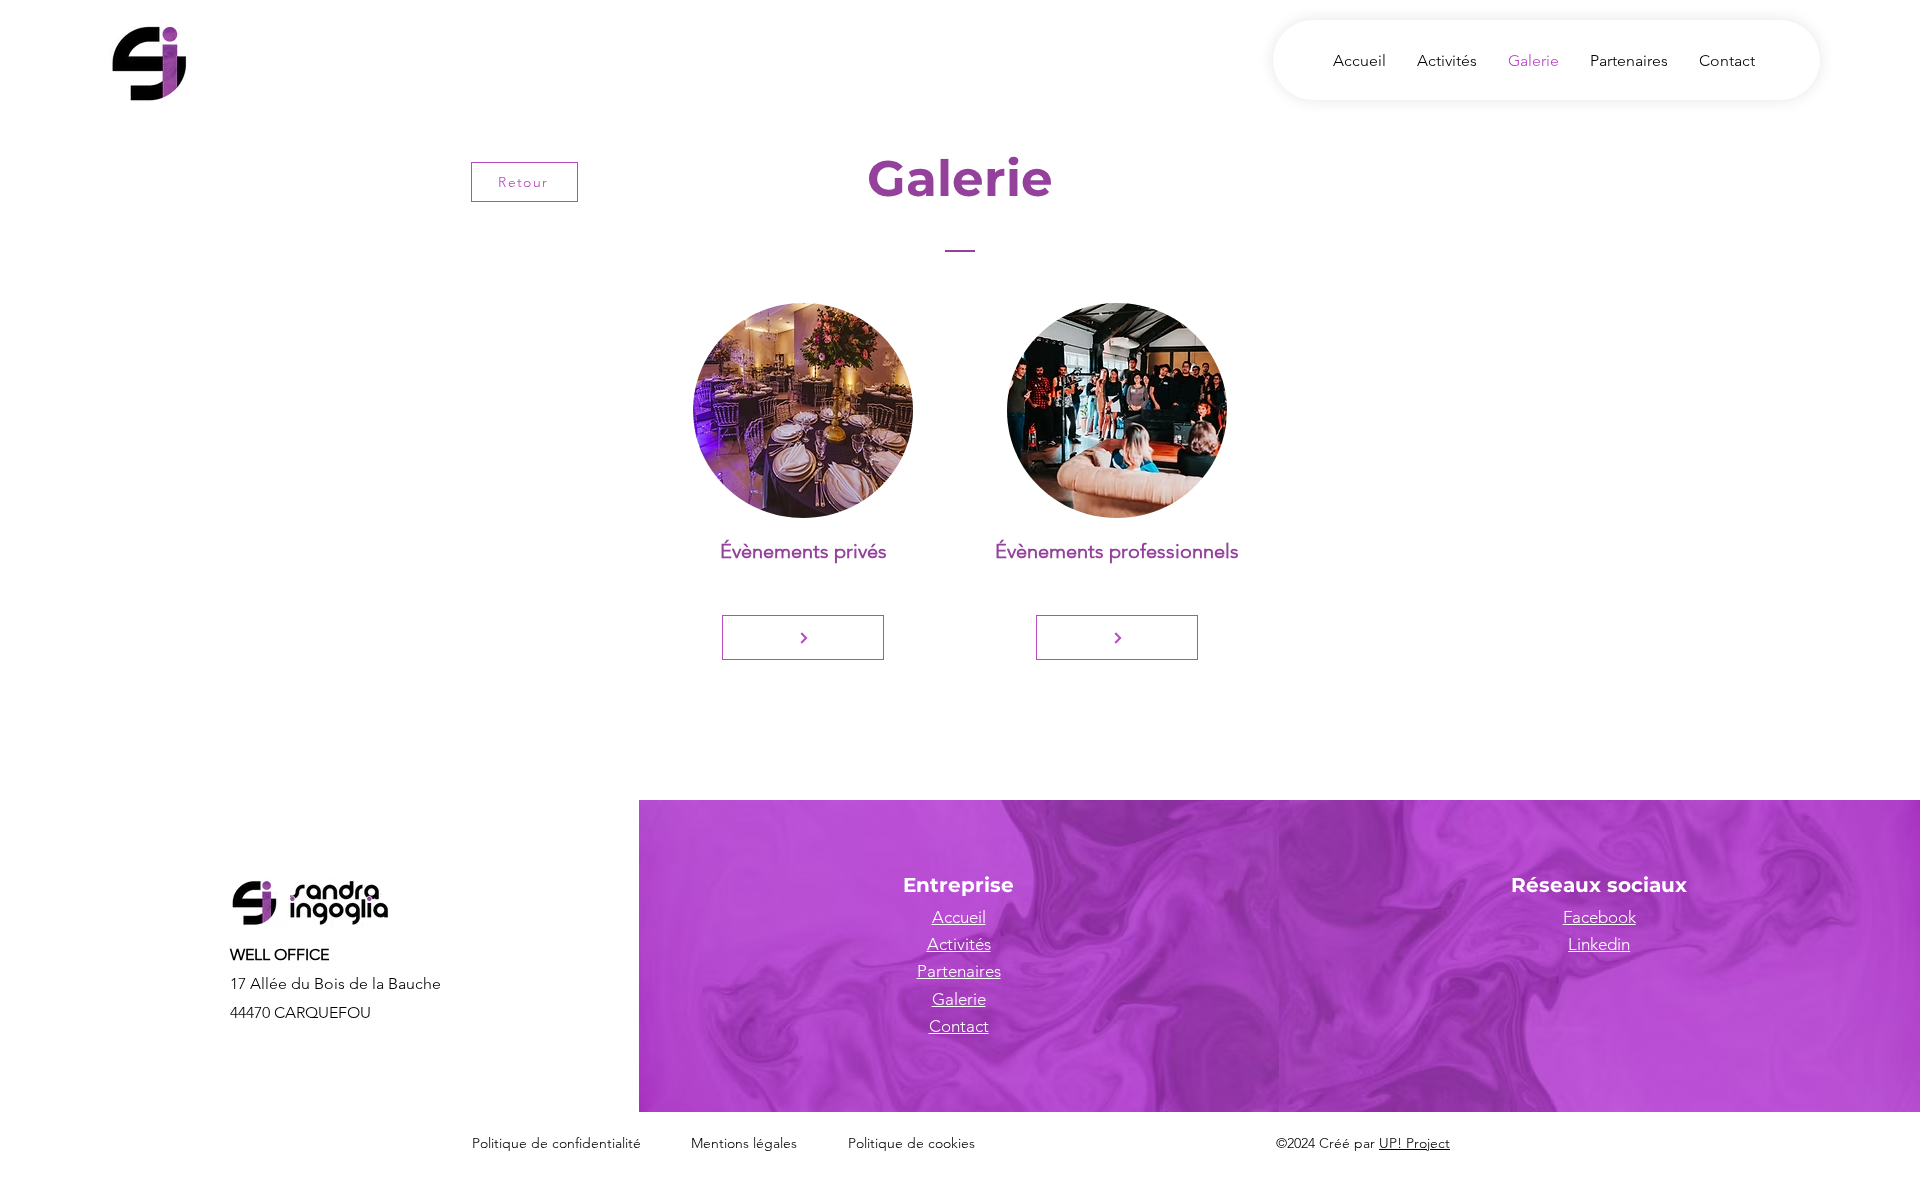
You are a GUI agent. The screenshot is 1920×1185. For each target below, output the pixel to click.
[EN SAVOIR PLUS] (803, 637)
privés (858, 551)
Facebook (1599, 917)
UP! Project (1414, 1143)
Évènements (774, 551)
